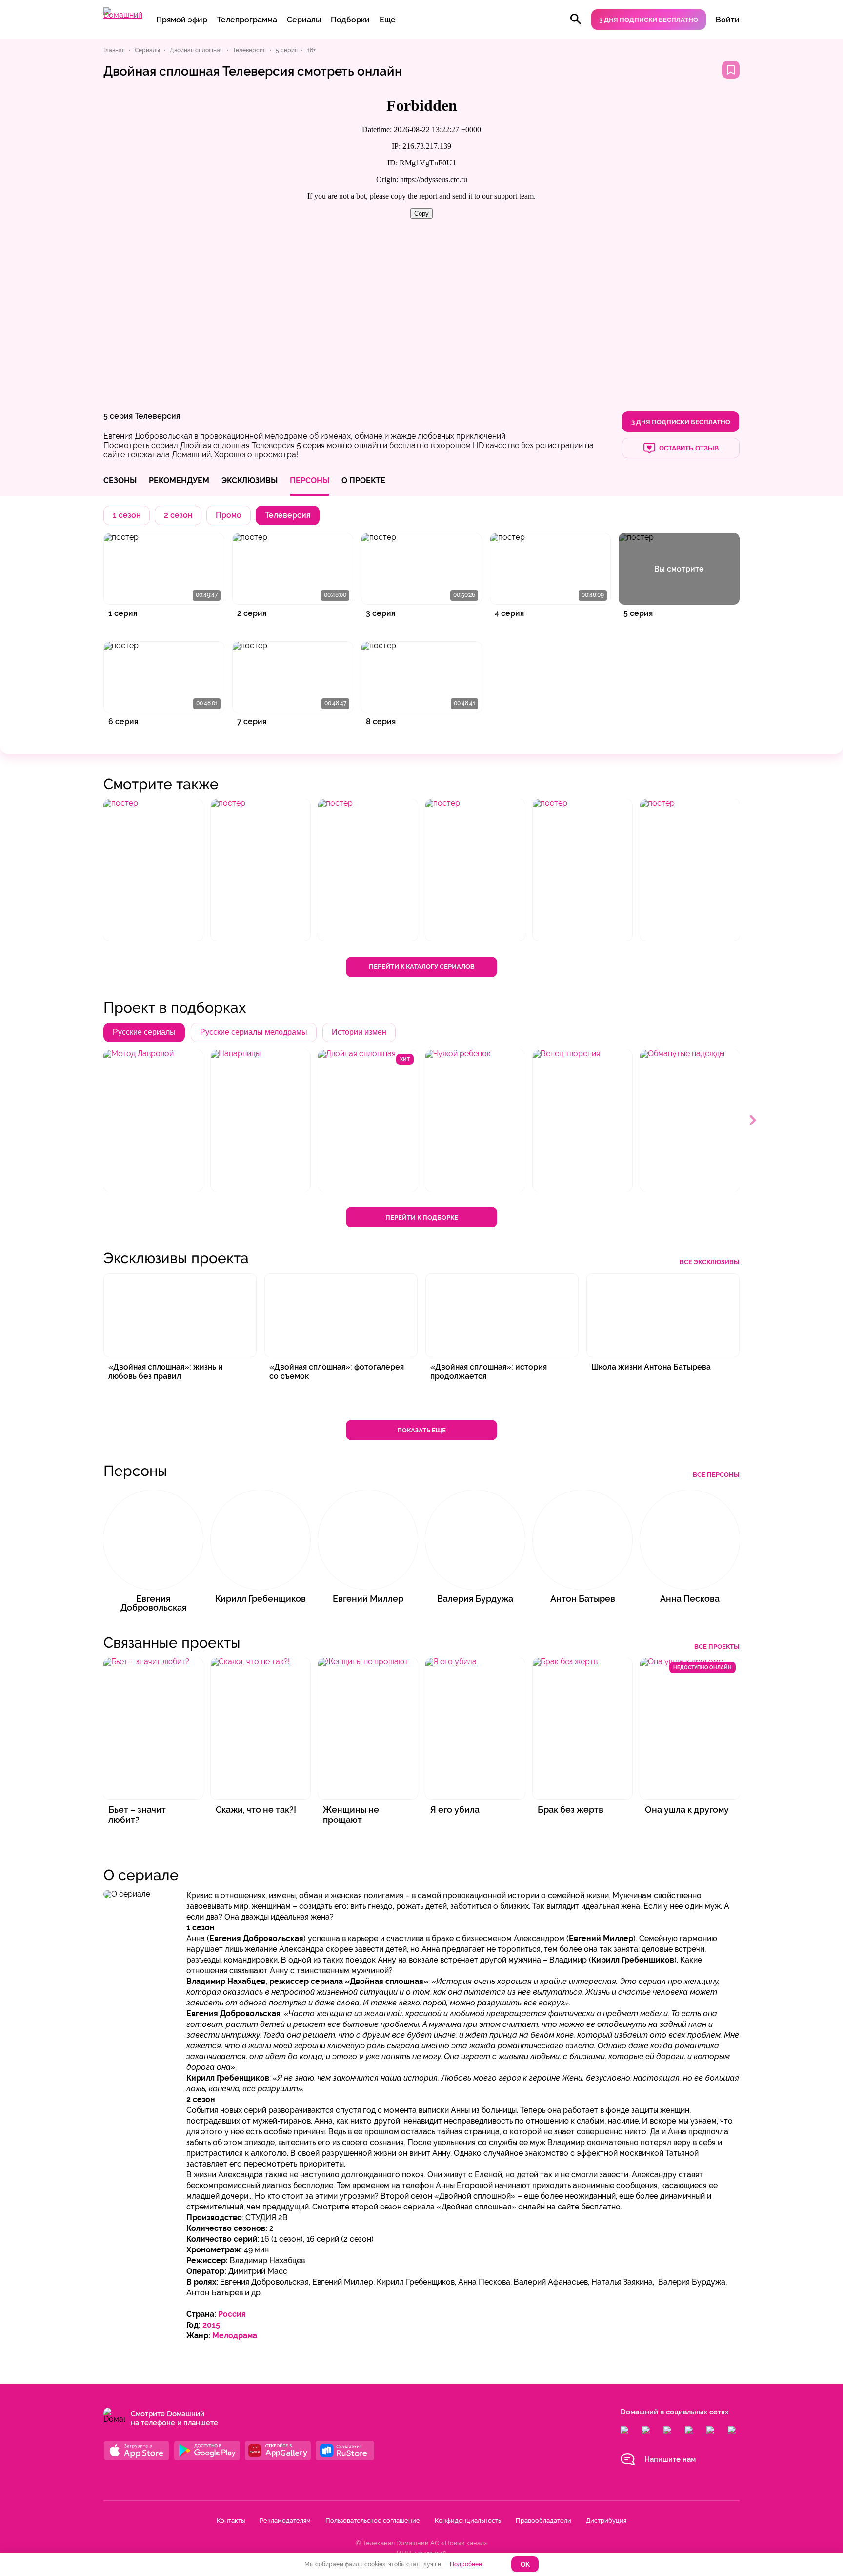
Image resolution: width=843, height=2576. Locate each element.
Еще (388, 20)
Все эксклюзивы (710, 1262)
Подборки (350, 20)
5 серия (118, 416)
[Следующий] (753, 1121)
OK (525, 2565)
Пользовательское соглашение (373, 2521)
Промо (229, 515)
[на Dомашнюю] (123, 15)
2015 (211, 2325)
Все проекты (717, 1646)
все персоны (716, 1475)
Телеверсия (157, 416)
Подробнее (466, 2564)
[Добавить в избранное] (731, 70)
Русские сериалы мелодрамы (254, 1032)
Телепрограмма (247, 20)
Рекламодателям (285, 2521)
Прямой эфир (182, 20)
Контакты (231, 2521)
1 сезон (127, 515)
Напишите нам (670, 2459)
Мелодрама (235, 2336)
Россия (232, 2314)
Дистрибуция (606, 2521)
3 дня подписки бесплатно (649, 20)
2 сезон (178, 515)
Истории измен (359, 1032)
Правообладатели (543, 2521)
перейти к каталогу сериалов (422, 967)
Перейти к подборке (422, 1217)
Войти (728, 20)
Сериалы (304, 20)
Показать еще (421, 1430)
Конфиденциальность (468, 2521)
